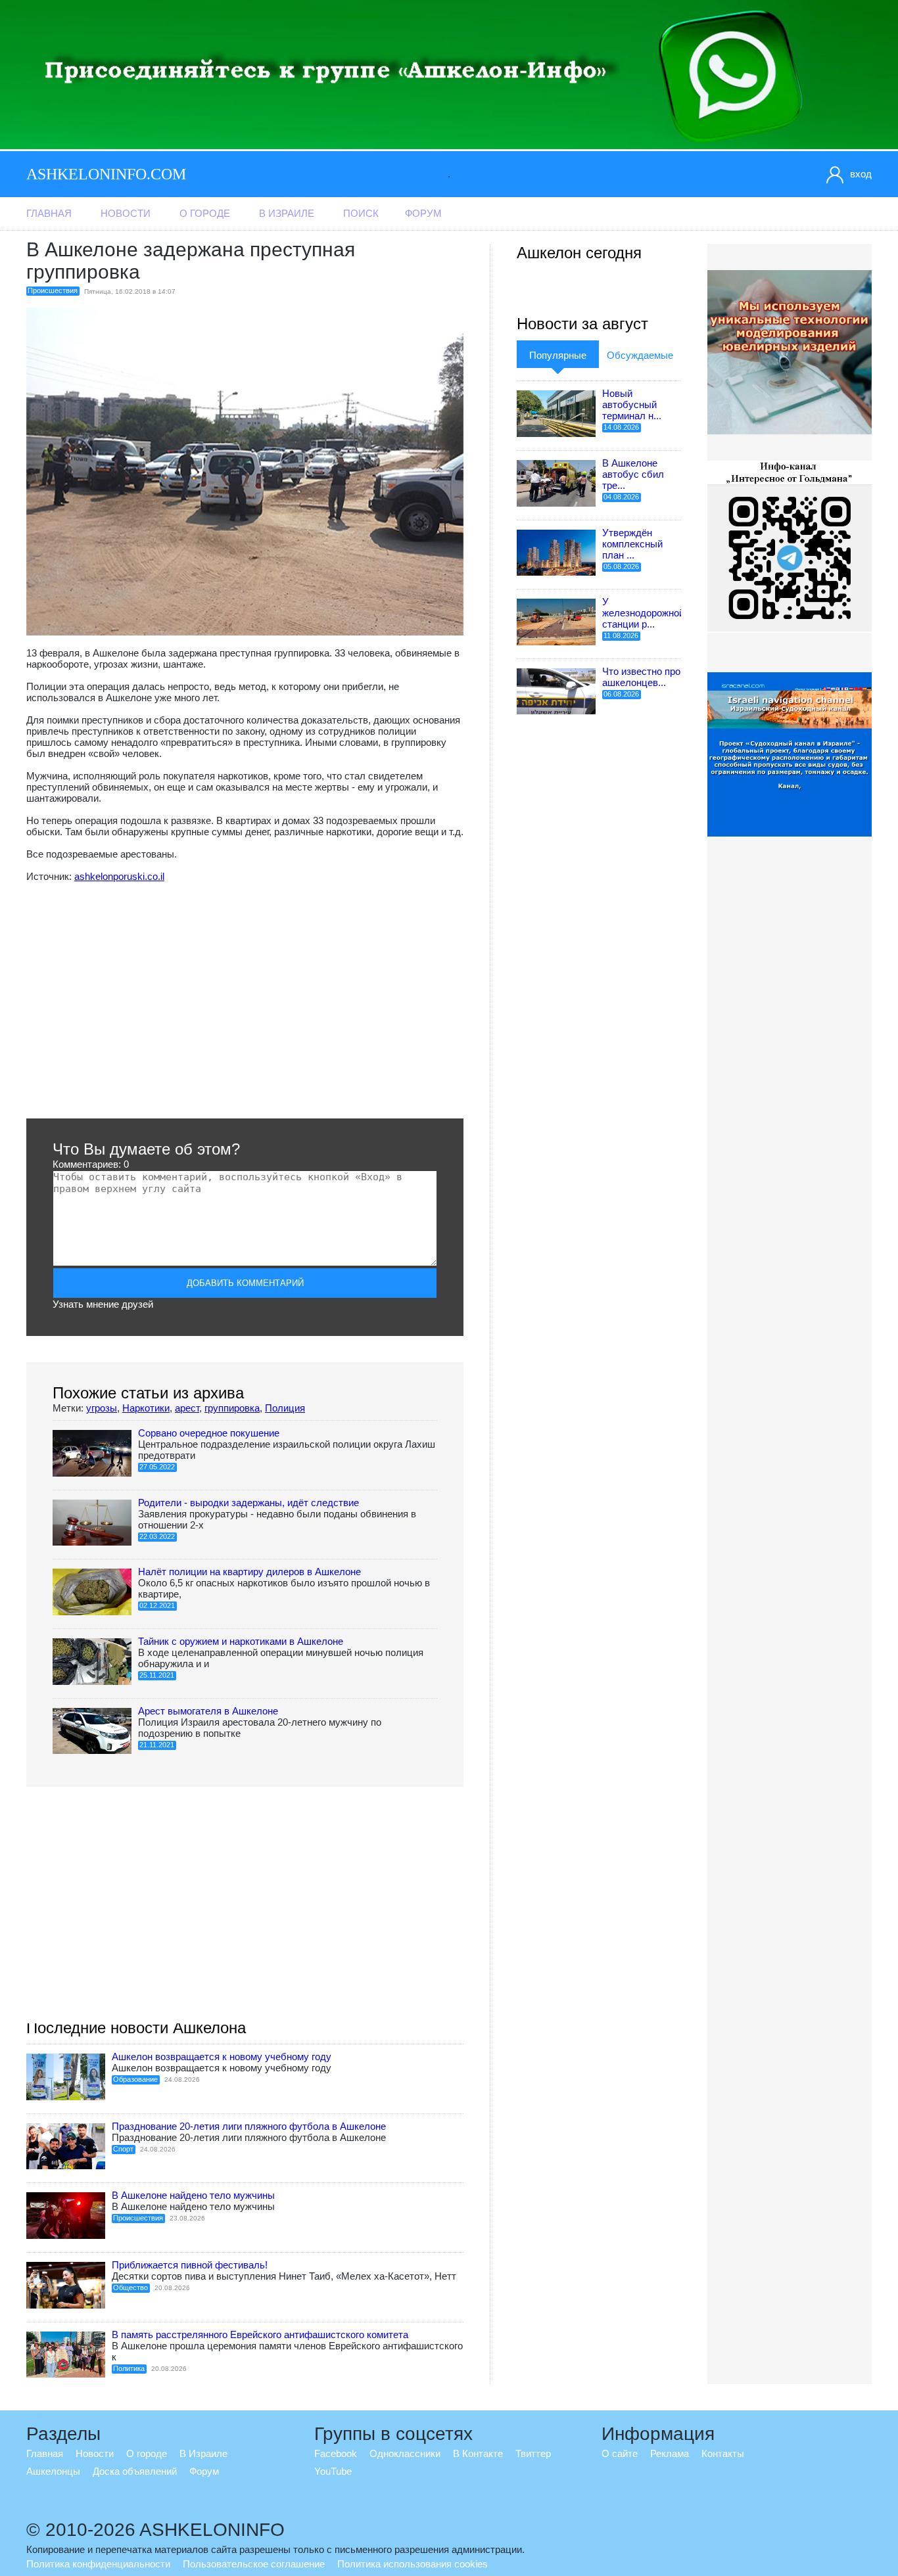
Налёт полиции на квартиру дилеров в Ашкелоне (249, 1572)
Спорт (123, 2149)
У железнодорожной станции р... (643, 613)
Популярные (558, 355)
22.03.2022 (157, 1536)
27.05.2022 (157, 1467)
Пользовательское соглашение (254, 2564)
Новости (126, 213)
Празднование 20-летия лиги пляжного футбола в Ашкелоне (249, 2126)
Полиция (285, 1408)
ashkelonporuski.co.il (119, 876)
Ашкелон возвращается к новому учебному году (222, 2057)
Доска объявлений (135, 2471)
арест (187, 1408)
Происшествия (53, 290)
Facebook (336, 2453)
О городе (205, 213)
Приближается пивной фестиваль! (190, 2265)
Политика (129, 2368)
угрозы (102, 1408)
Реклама (670, 2453)
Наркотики (146, 1408)
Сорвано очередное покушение (209, 1433)
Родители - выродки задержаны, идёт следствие (248, 1503)
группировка (232, 1408)
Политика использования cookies (413, 2564)
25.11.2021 (157, 1675)
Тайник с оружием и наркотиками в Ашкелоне (241, 1641)
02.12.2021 (157, 1605)
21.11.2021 (157, 1745)
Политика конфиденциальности (98, 2564)
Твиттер (533, 2453)
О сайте (620, 2453)
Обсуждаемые (640, 355)
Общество (130, 2288)
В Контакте (478, 2453)
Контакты (723, 2453)
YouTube (333, 2471)
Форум (423, 213)
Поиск (361, 213)
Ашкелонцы (53, 2471)
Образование (135, 2079)
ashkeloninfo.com (106, 174)
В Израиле (287, 213)
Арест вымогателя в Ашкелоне (208, 1711)
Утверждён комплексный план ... (632, 544)
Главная (49, 213)
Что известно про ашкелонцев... (641, 677)
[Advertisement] (245, 1000)
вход (861, 174)
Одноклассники (405, 2453)
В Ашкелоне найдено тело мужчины (193, 2195)
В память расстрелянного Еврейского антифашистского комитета (260, 2334)
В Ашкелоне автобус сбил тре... (633, 474)
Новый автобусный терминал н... (632, 404)
